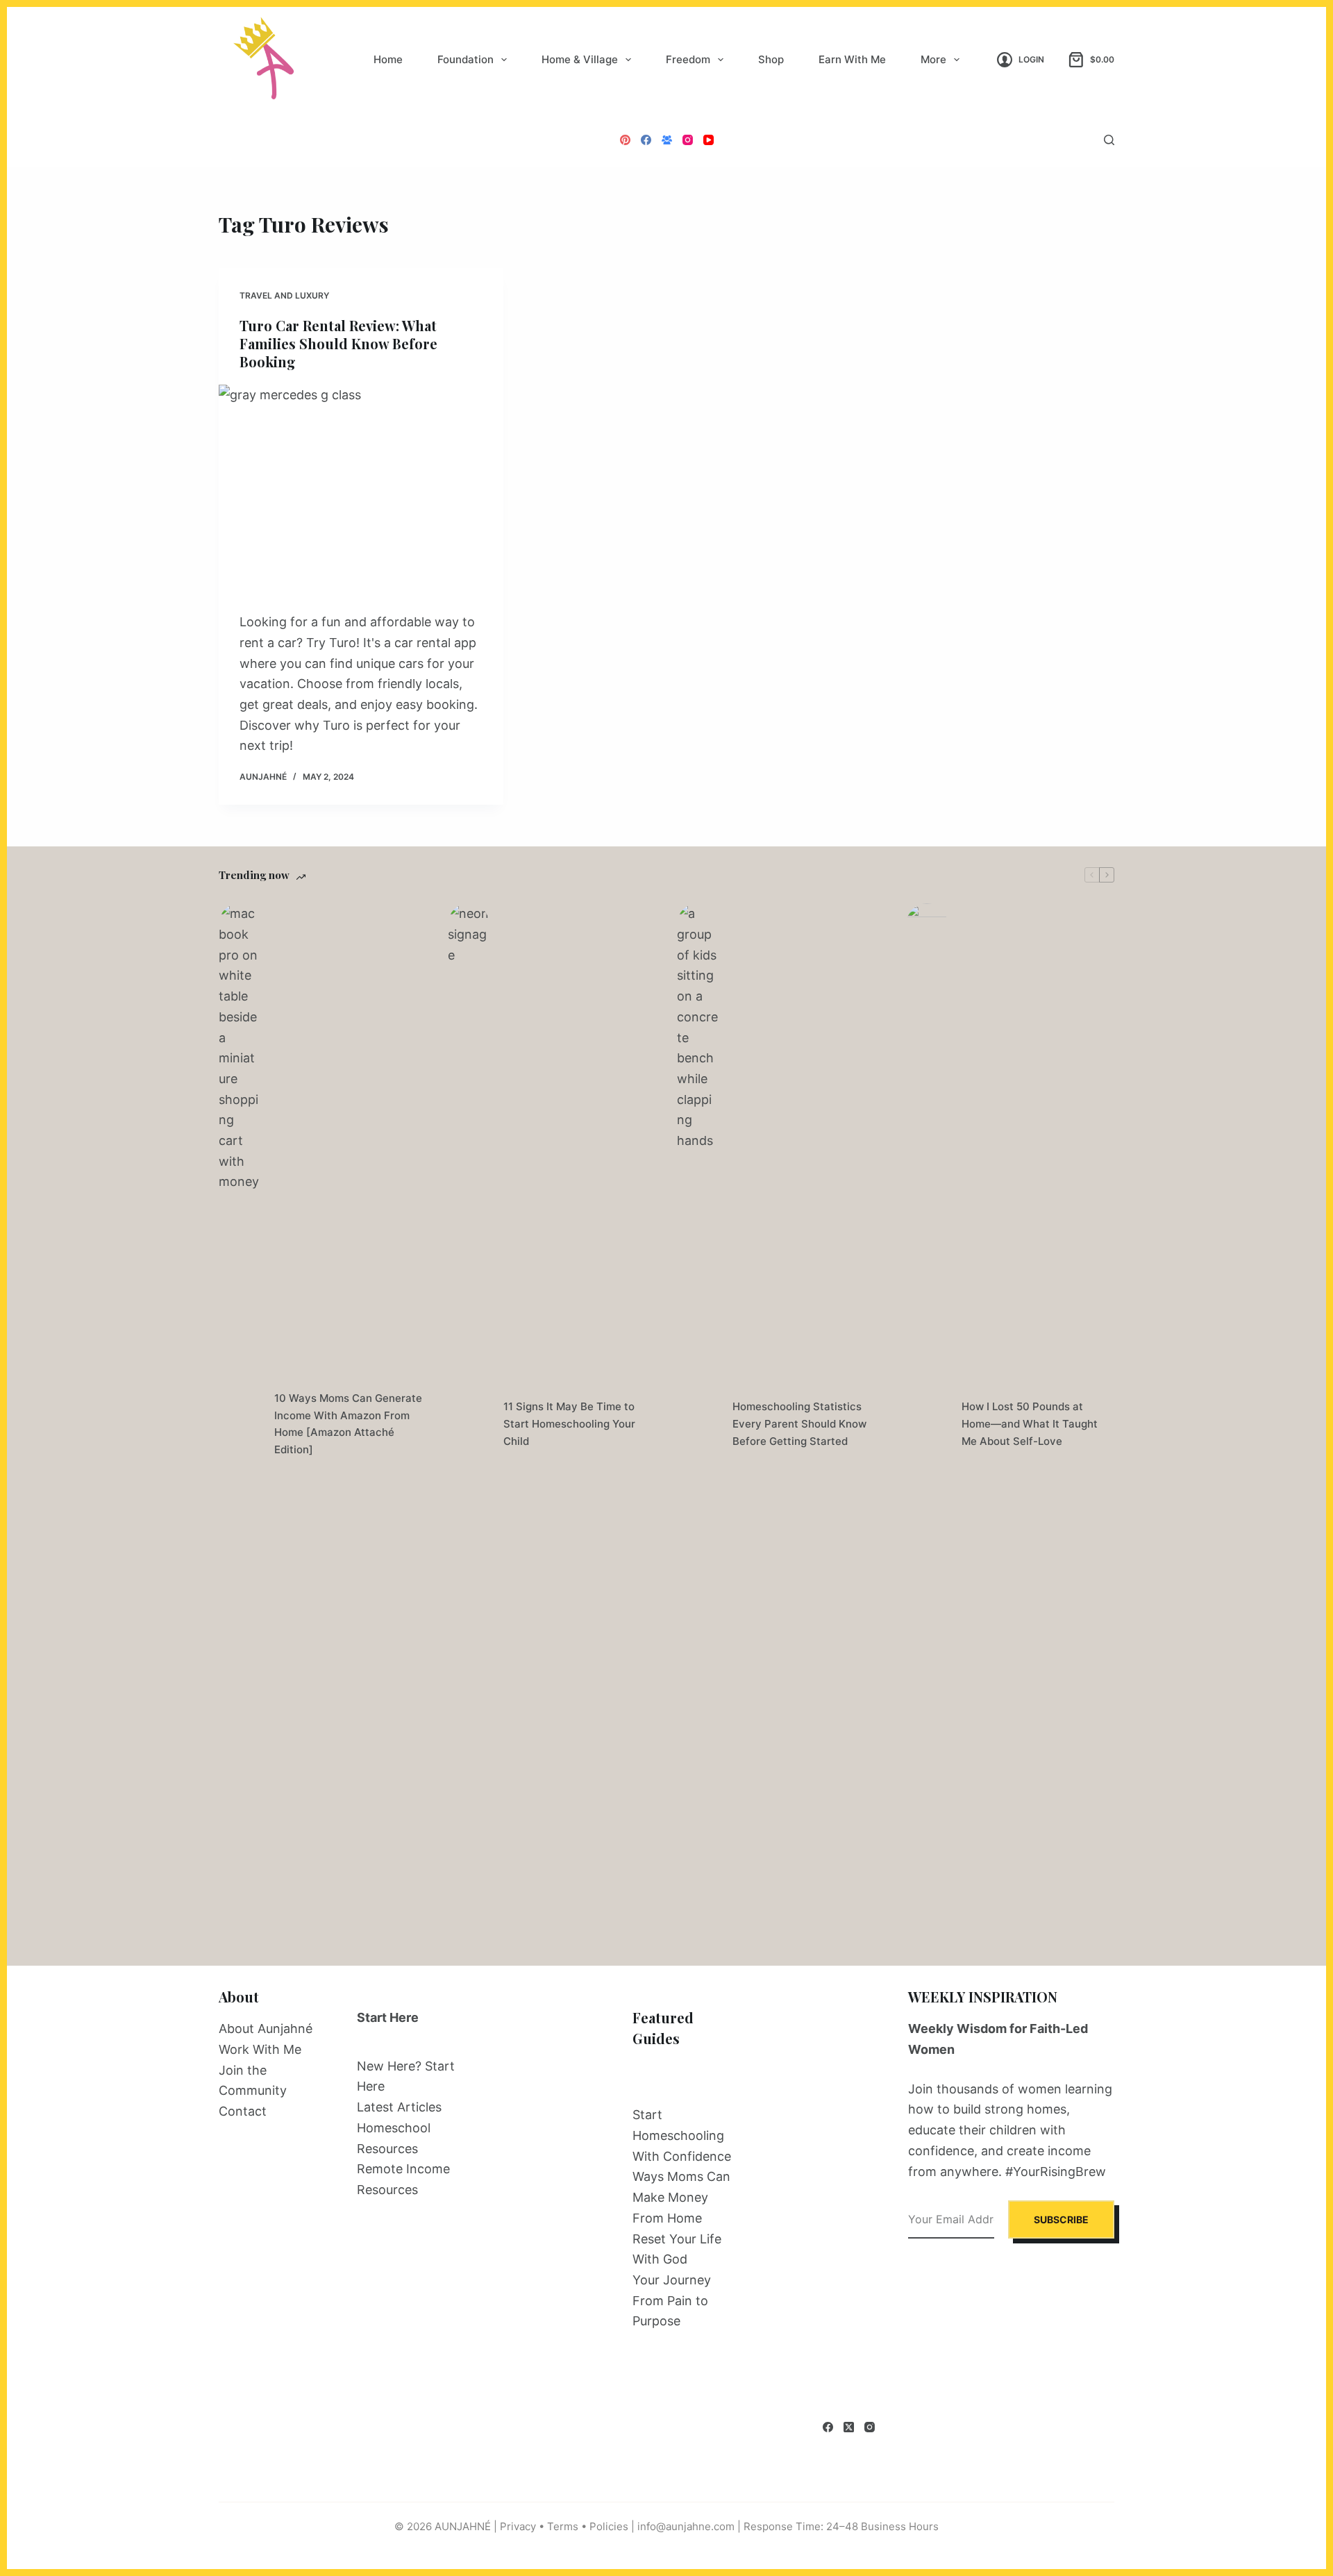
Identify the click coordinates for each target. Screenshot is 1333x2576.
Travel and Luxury (284, 295)
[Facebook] (646, 140)
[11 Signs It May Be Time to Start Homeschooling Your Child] (469, 1424)
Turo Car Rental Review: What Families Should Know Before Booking (338, 343)
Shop (771, 59)
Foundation (466, 59)
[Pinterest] (625, 140)
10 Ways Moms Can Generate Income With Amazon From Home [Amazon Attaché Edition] (348, 1424)
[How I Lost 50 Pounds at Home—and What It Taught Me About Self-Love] (927, 1424)
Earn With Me (852, 59)
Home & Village (580, 59)
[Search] (1109, 140)
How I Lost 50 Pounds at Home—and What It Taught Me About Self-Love (1030, 1424)
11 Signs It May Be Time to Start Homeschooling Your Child (569, 1424)
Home (388, 59)
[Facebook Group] (667, 140)
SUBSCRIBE (1061, 2219)
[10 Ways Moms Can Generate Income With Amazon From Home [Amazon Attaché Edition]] (240, 1424)
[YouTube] (709, 140)
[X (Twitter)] (849, 2427)
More (933, 59)
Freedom (688, 59)
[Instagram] (688, 140)
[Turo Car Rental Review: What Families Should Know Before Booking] (361, 492)
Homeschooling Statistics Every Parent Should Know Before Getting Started (799, 1424)
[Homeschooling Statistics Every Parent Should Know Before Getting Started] (698, 1424)
